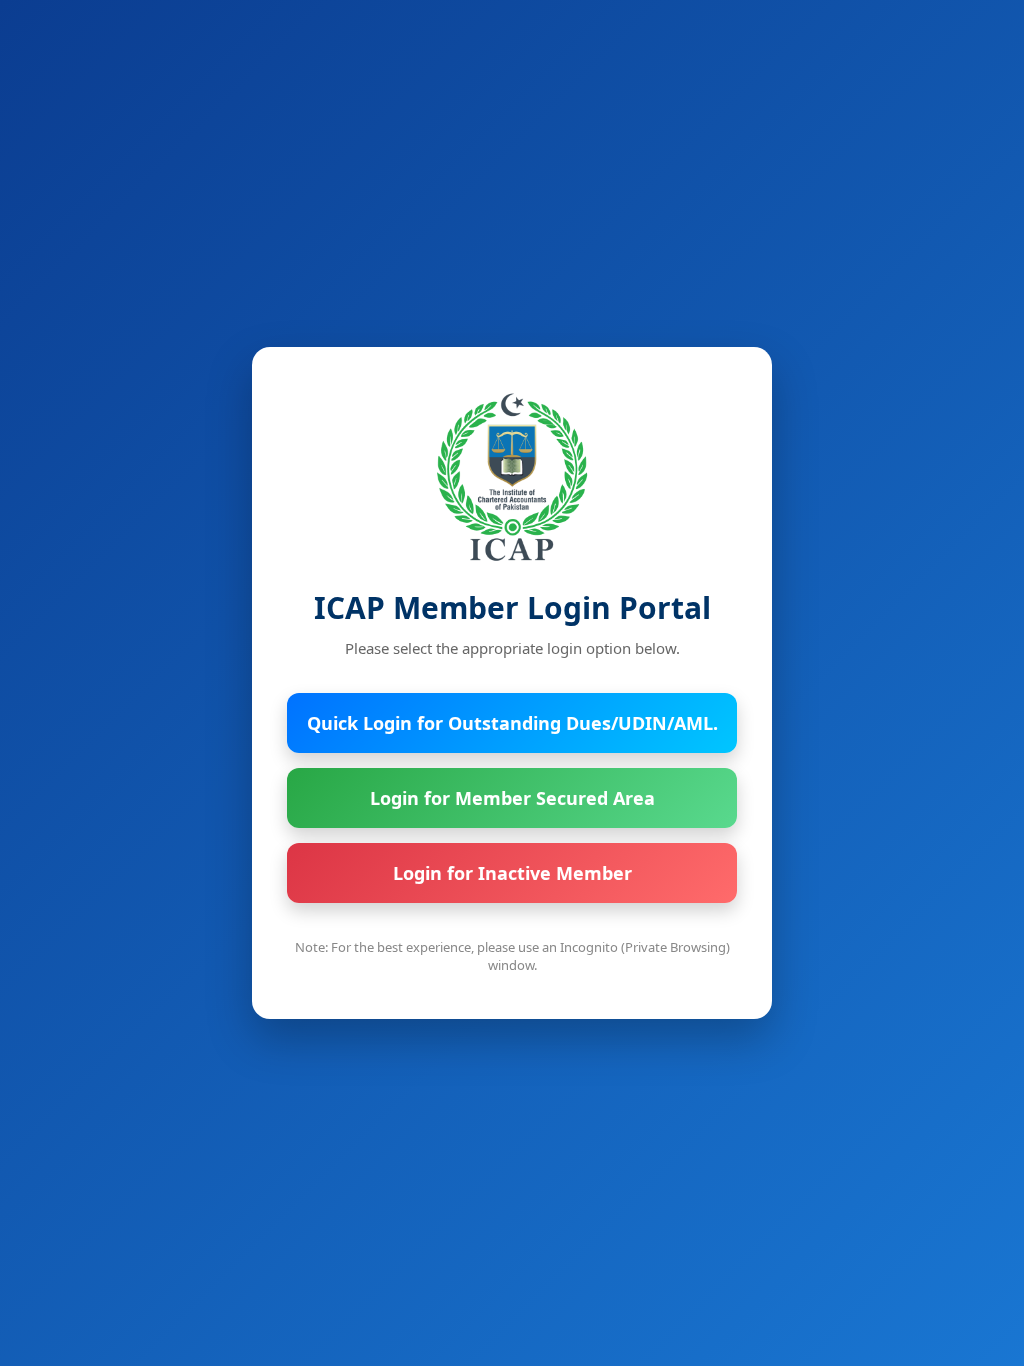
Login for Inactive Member (512, 873)
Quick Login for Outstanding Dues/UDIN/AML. (512, 723)
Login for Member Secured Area (512, 798)
